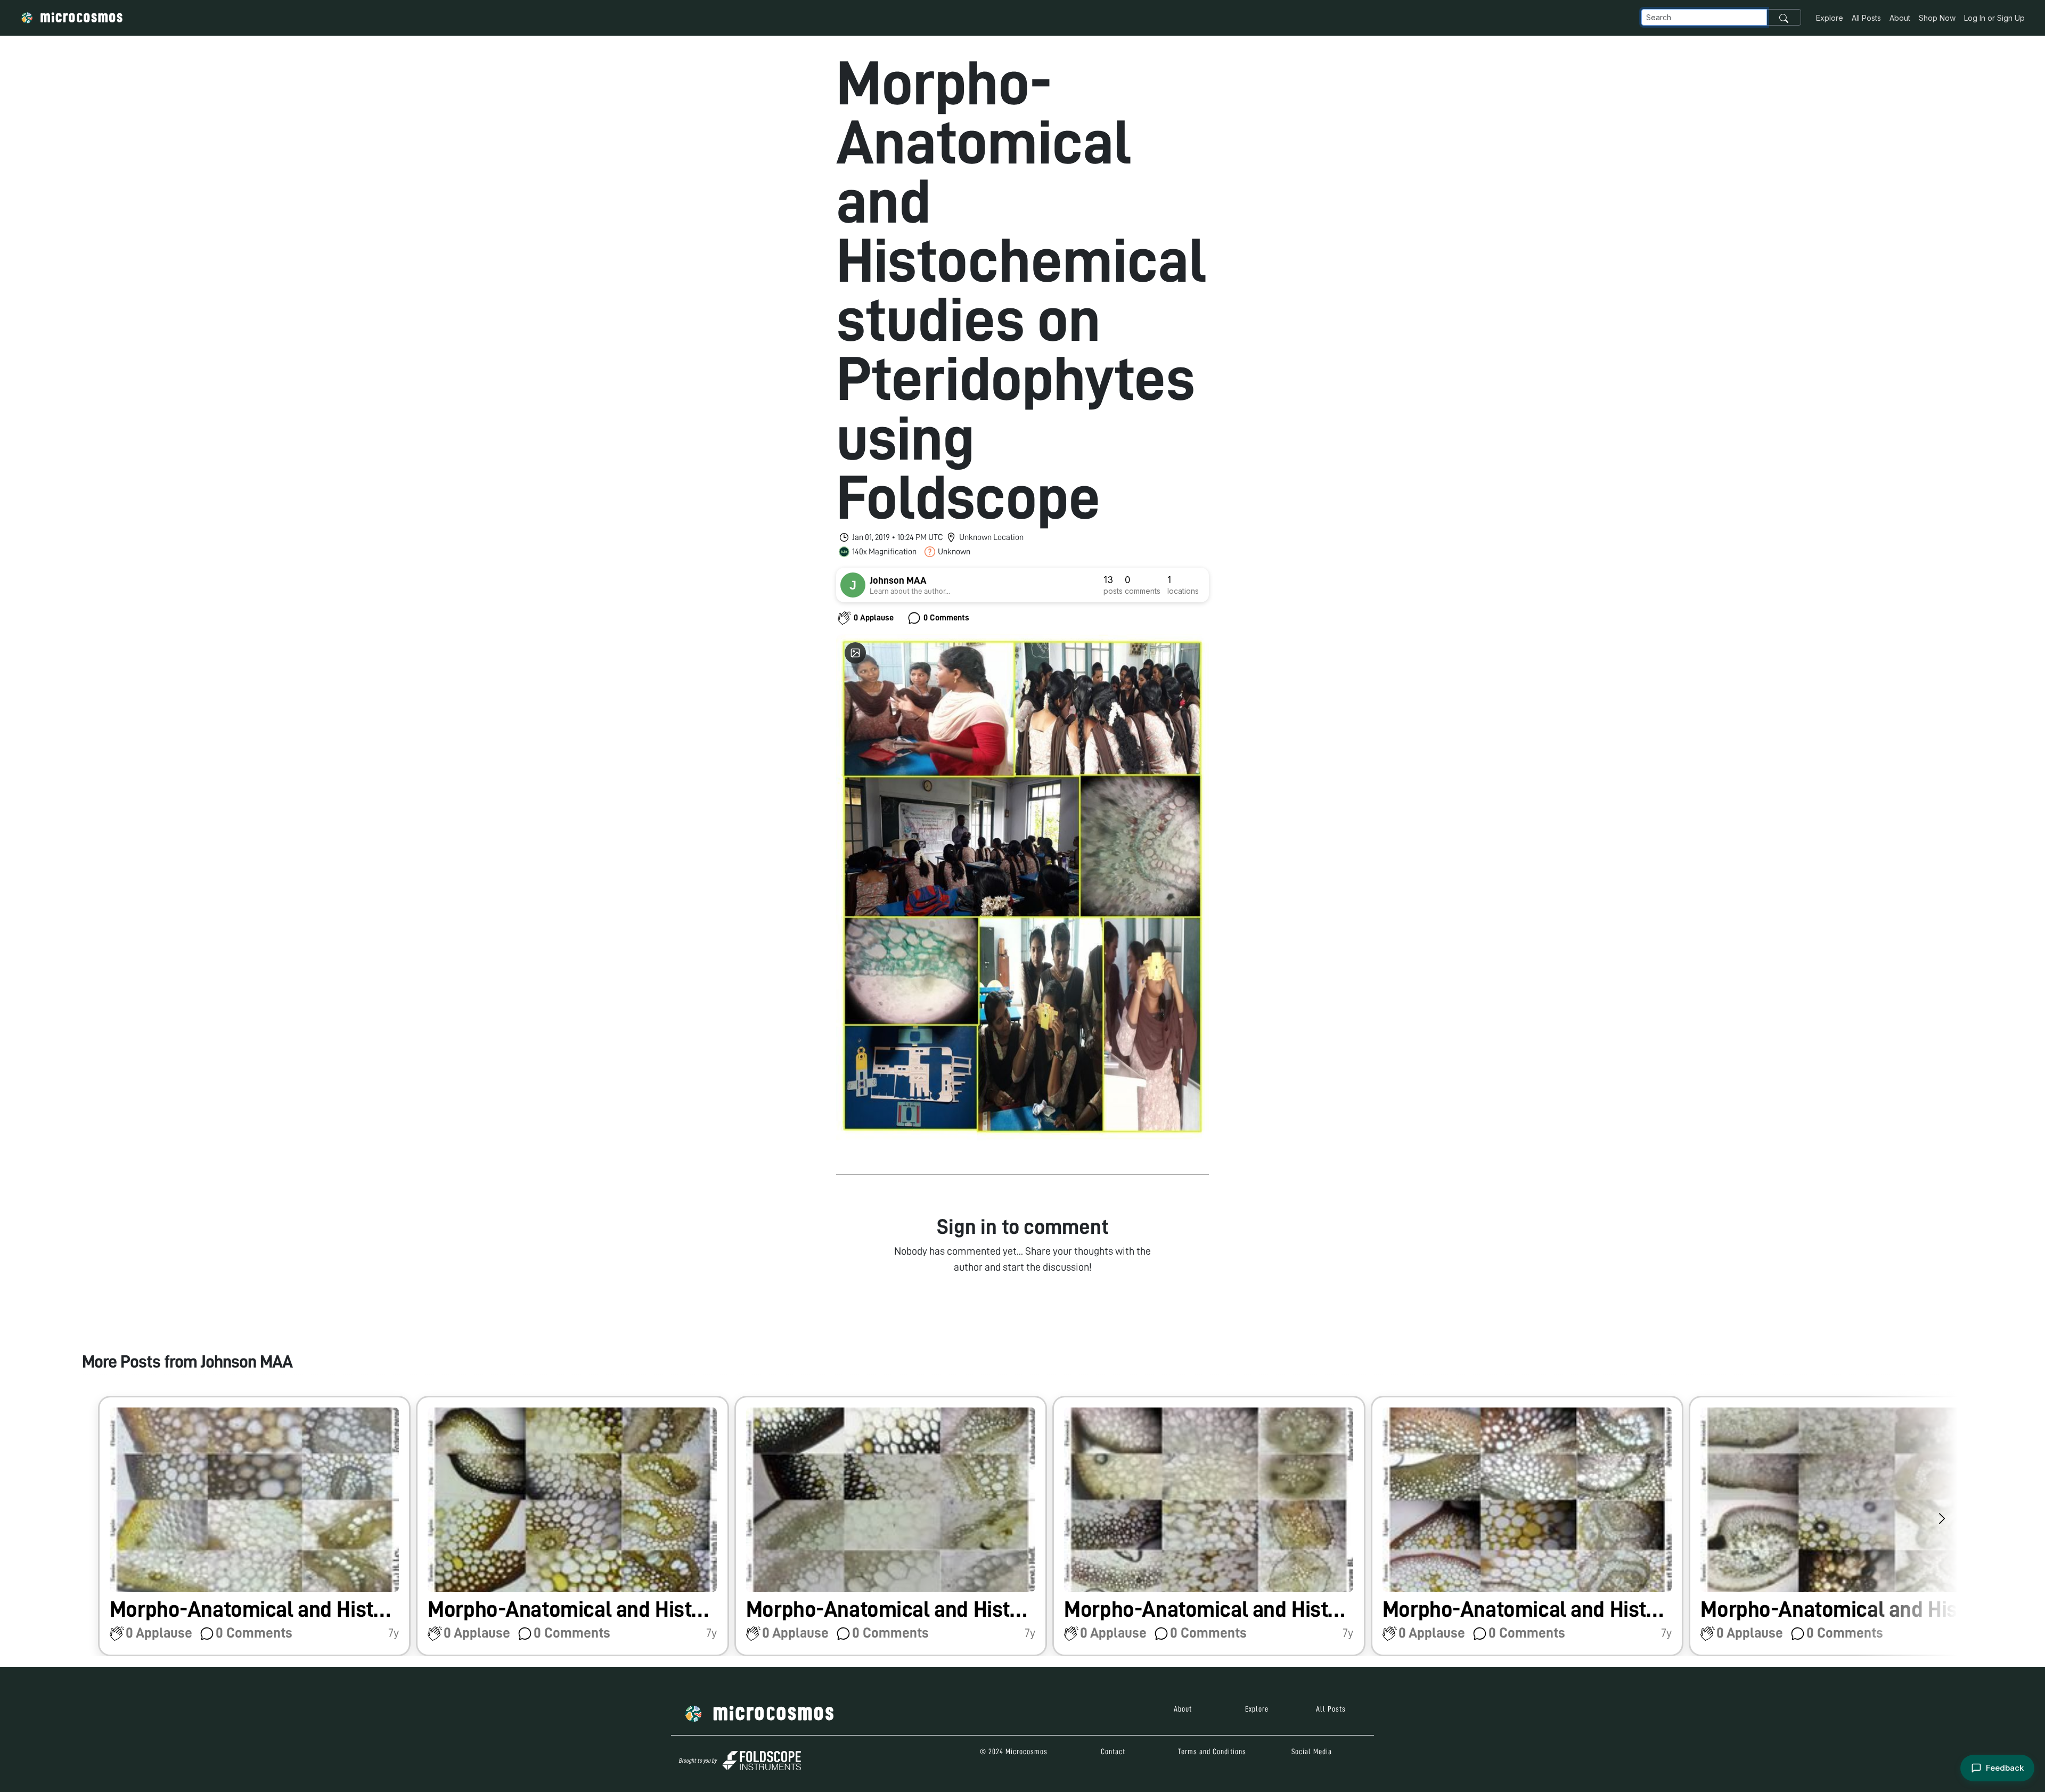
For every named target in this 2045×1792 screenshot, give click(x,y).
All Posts (1866, 18)
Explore (1830, 18)
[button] (255, 1526)
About (1900, 18)
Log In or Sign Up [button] (1994, 18)
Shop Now (1937, 18)
